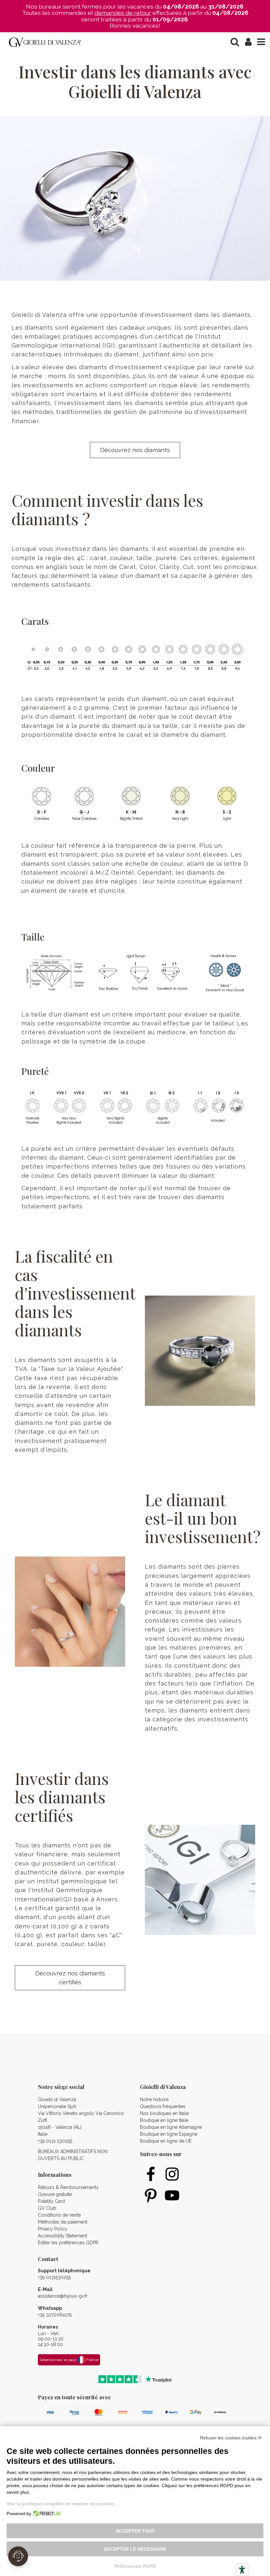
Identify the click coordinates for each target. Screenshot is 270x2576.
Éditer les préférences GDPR (68, 2243)
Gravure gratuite (55, 2194)
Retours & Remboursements (68, 2187)
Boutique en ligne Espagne (169, 2134)
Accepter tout (135, 2531)
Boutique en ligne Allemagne (171, 2127)
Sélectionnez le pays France (69, 2360)
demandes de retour (123, 13)
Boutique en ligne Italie (164, 2120)
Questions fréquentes (163, 2106)
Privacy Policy (53, 2229)
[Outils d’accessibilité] (242, 2570)
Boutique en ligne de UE (166, 2141)
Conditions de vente (59, 2215)
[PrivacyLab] (46, 2513)
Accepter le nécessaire (135, 2549)
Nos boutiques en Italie (164, 2113)
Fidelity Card (51, 2201)
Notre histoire (154, 2099)
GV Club (47, 2208)
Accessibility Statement (62, 2236)
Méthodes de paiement (63, 2222)
